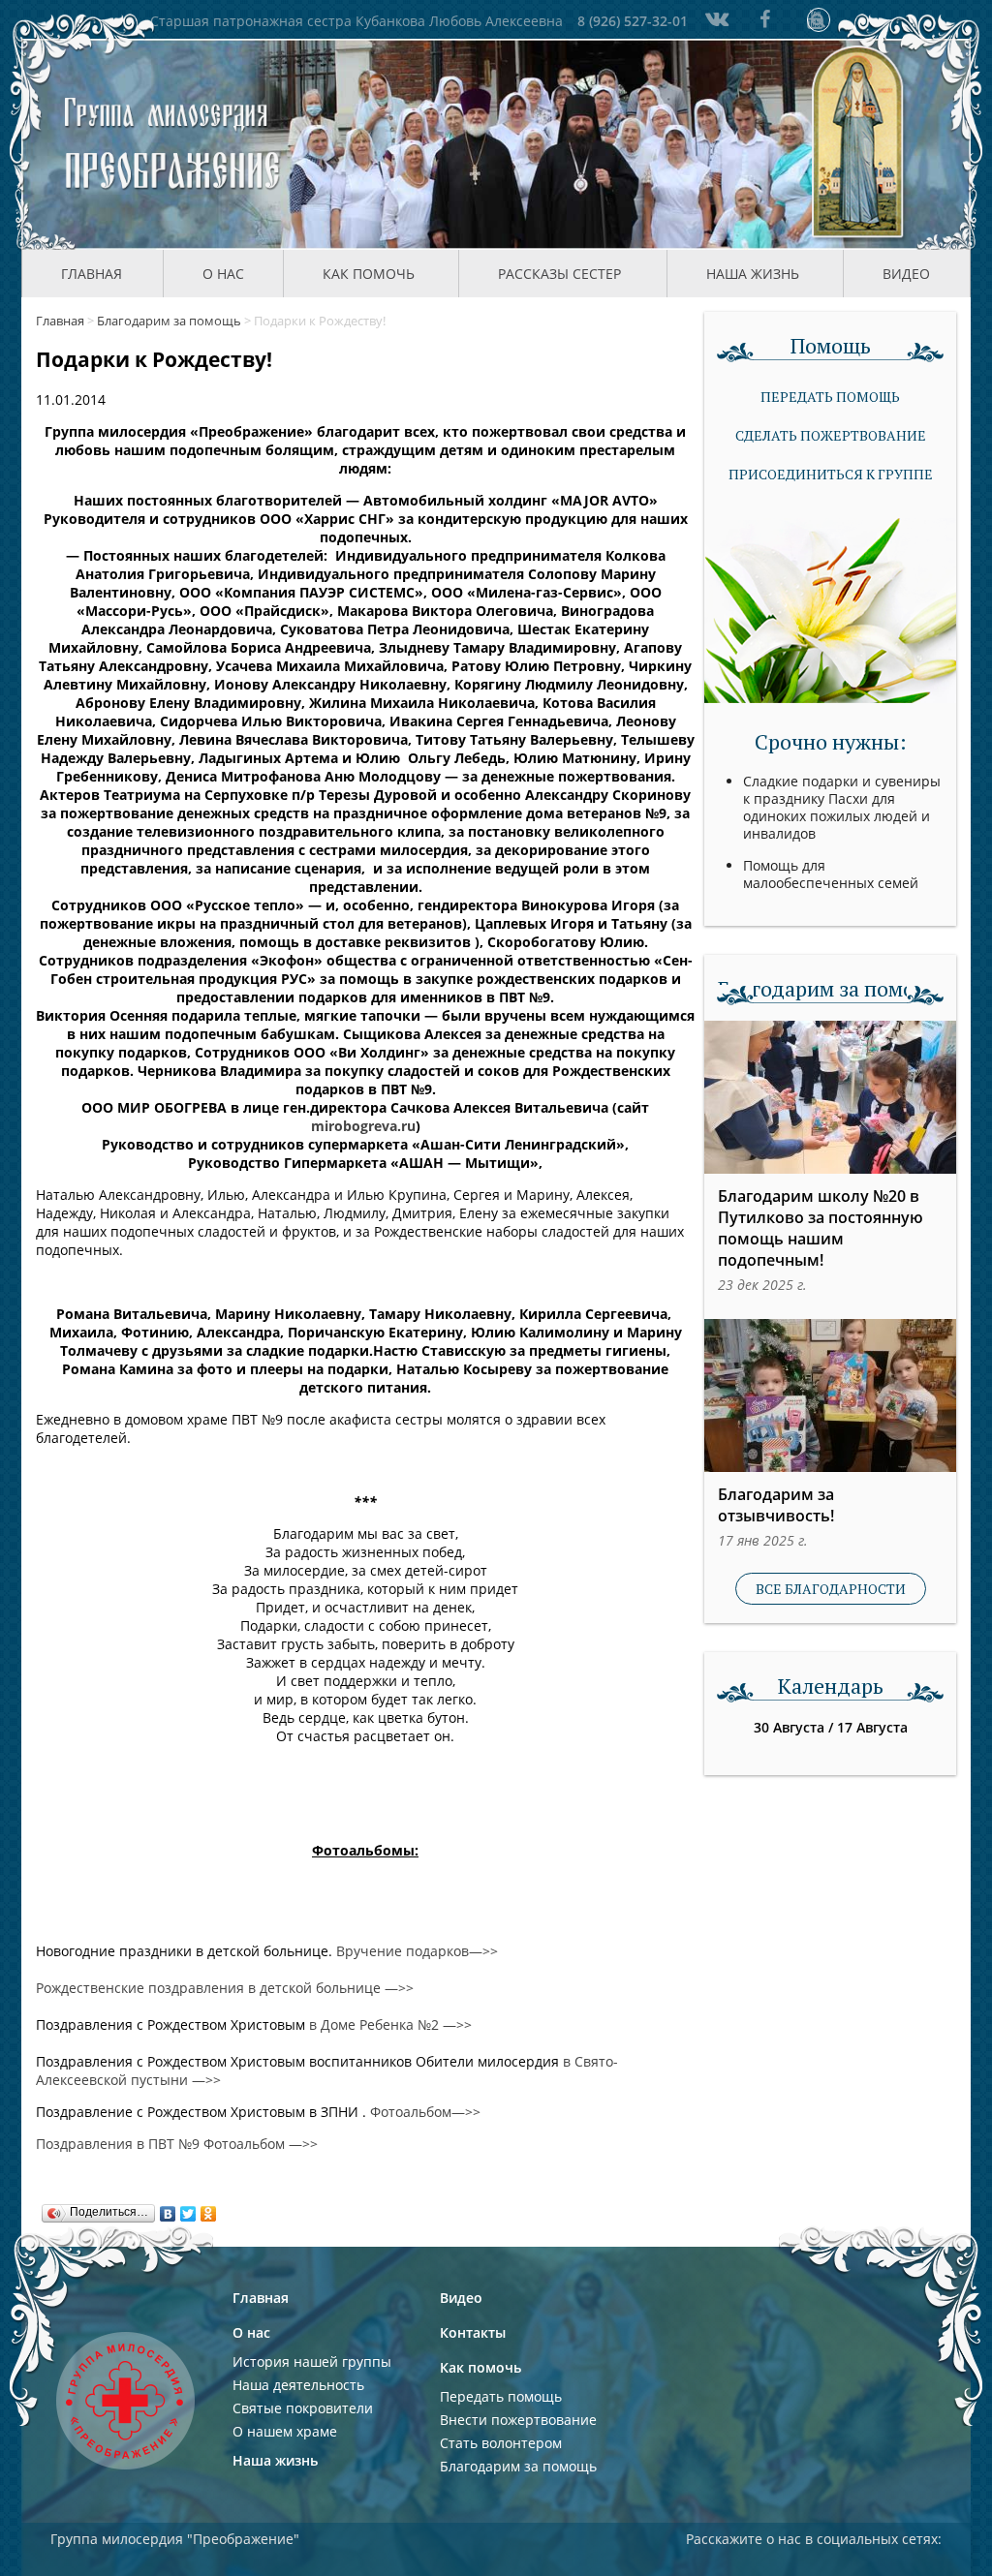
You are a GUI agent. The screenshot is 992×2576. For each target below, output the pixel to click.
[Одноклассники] (209, 2209)
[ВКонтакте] (168, 2209)
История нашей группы (312, 2361)
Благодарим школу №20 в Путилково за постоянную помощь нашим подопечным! (821, 1228)
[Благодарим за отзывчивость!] (830, 1395)
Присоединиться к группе (831, 474)
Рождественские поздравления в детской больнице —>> (225, 1988)
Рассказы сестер (559, 274)
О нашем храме (285, 2431)
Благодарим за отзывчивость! (776, 1505)
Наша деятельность (298, 2385)
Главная (92, 274)
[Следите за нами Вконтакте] (715, 19)
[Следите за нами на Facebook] (765, 19)
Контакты (473, 2332)
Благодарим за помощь (518, 2466)
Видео (906, 274)
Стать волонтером (501, 2443)
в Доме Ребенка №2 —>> (390, 2024)
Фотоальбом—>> (425, 2112)
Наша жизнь (275, 2460)
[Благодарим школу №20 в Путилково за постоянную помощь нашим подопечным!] (830, 1097)
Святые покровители (303, 2408)
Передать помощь (830, 397)
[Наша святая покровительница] (859, 144)
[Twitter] (188, 2209)
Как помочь (480, 2367)
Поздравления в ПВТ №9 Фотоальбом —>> (177, 2144)
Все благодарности (831, 1589)
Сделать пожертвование (831, 435)
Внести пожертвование (518, 2420)
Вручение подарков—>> (417, 1951)
